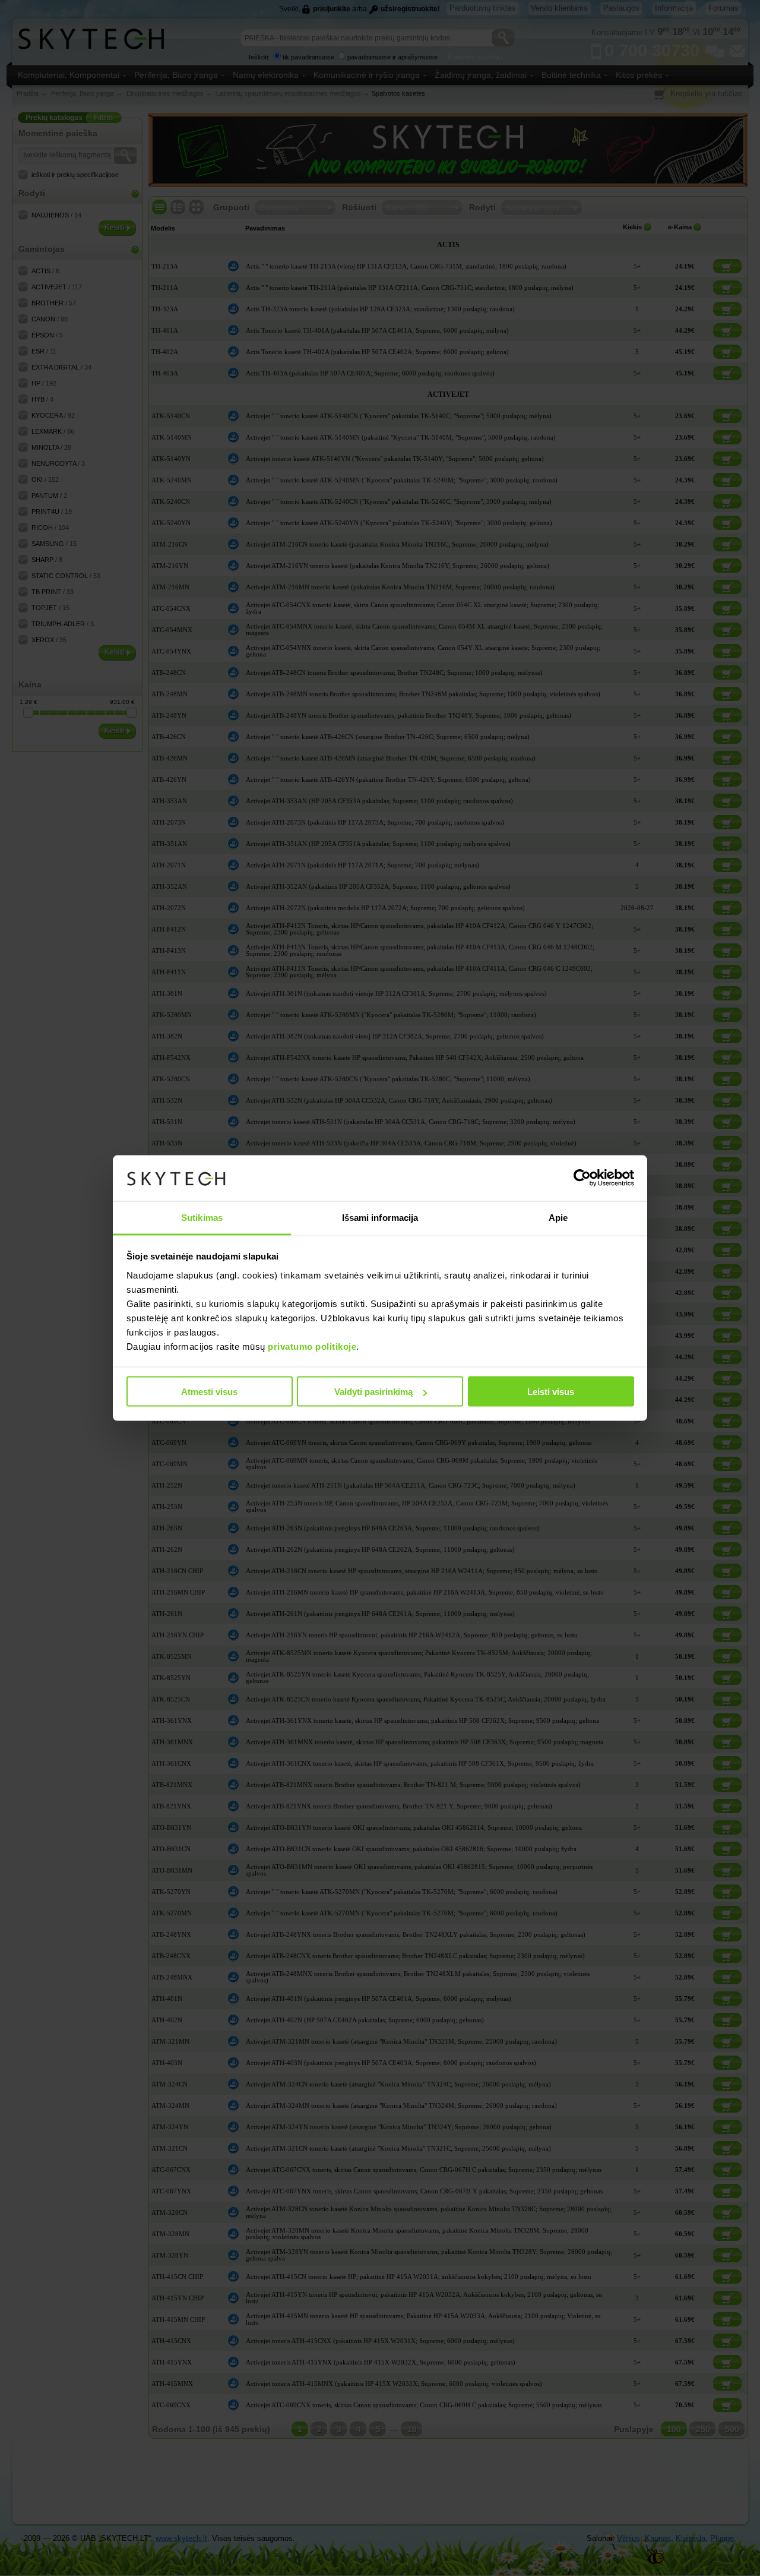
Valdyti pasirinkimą (373, 1392)
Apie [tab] (558, 1217)
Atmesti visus (209, 1392)
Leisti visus (551, 1392)
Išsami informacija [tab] (380, 1217)
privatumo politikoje (312, 1346)
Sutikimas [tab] (202, 1217)
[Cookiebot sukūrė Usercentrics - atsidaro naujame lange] (582, 1178)
